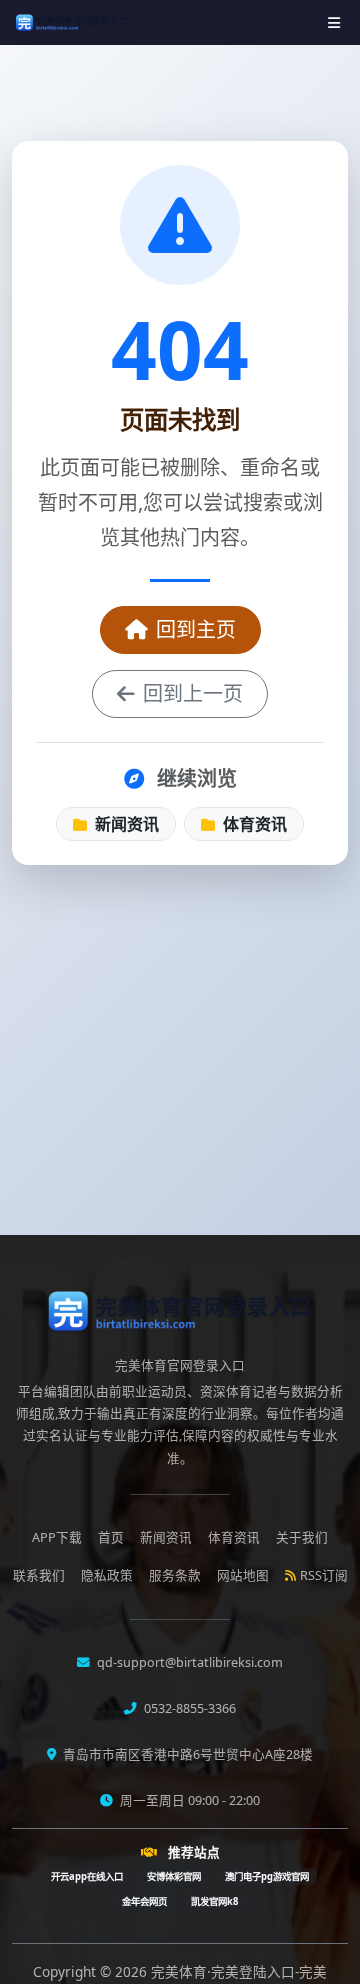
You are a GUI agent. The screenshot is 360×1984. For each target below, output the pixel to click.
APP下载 (57, 1537)
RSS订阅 (324, 1575)
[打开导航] (334, 22)
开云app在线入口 (87, 1876)
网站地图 (243, 1575)
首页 (111, 1537)
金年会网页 (144, 1901)
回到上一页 (193, 693)
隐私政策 (107, 1575)
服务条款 (175, 1575)
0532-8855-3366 (188, 1708)
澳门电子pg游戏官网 (267, 1876)
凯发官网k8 (214, 1901)
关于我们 (302, 1537)
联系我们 (39, 1575)
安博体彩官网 (174, 1876)
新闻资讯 (125, 824)
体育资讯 (253, 824)
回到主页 (196, 629)
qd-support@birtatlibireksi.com (188, 1662)
